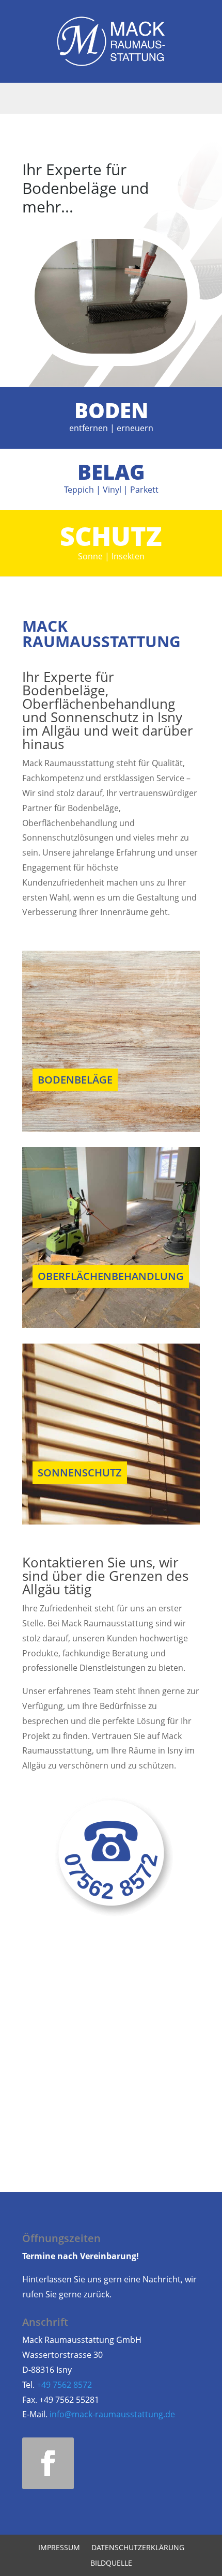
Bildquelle (111, 2564)
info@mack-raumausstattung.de (112, 2414)
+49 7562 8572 (64, 2385)
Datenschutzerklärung (138, 2548)
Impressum (59, 2548)
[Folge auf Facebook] (48, 2463)
